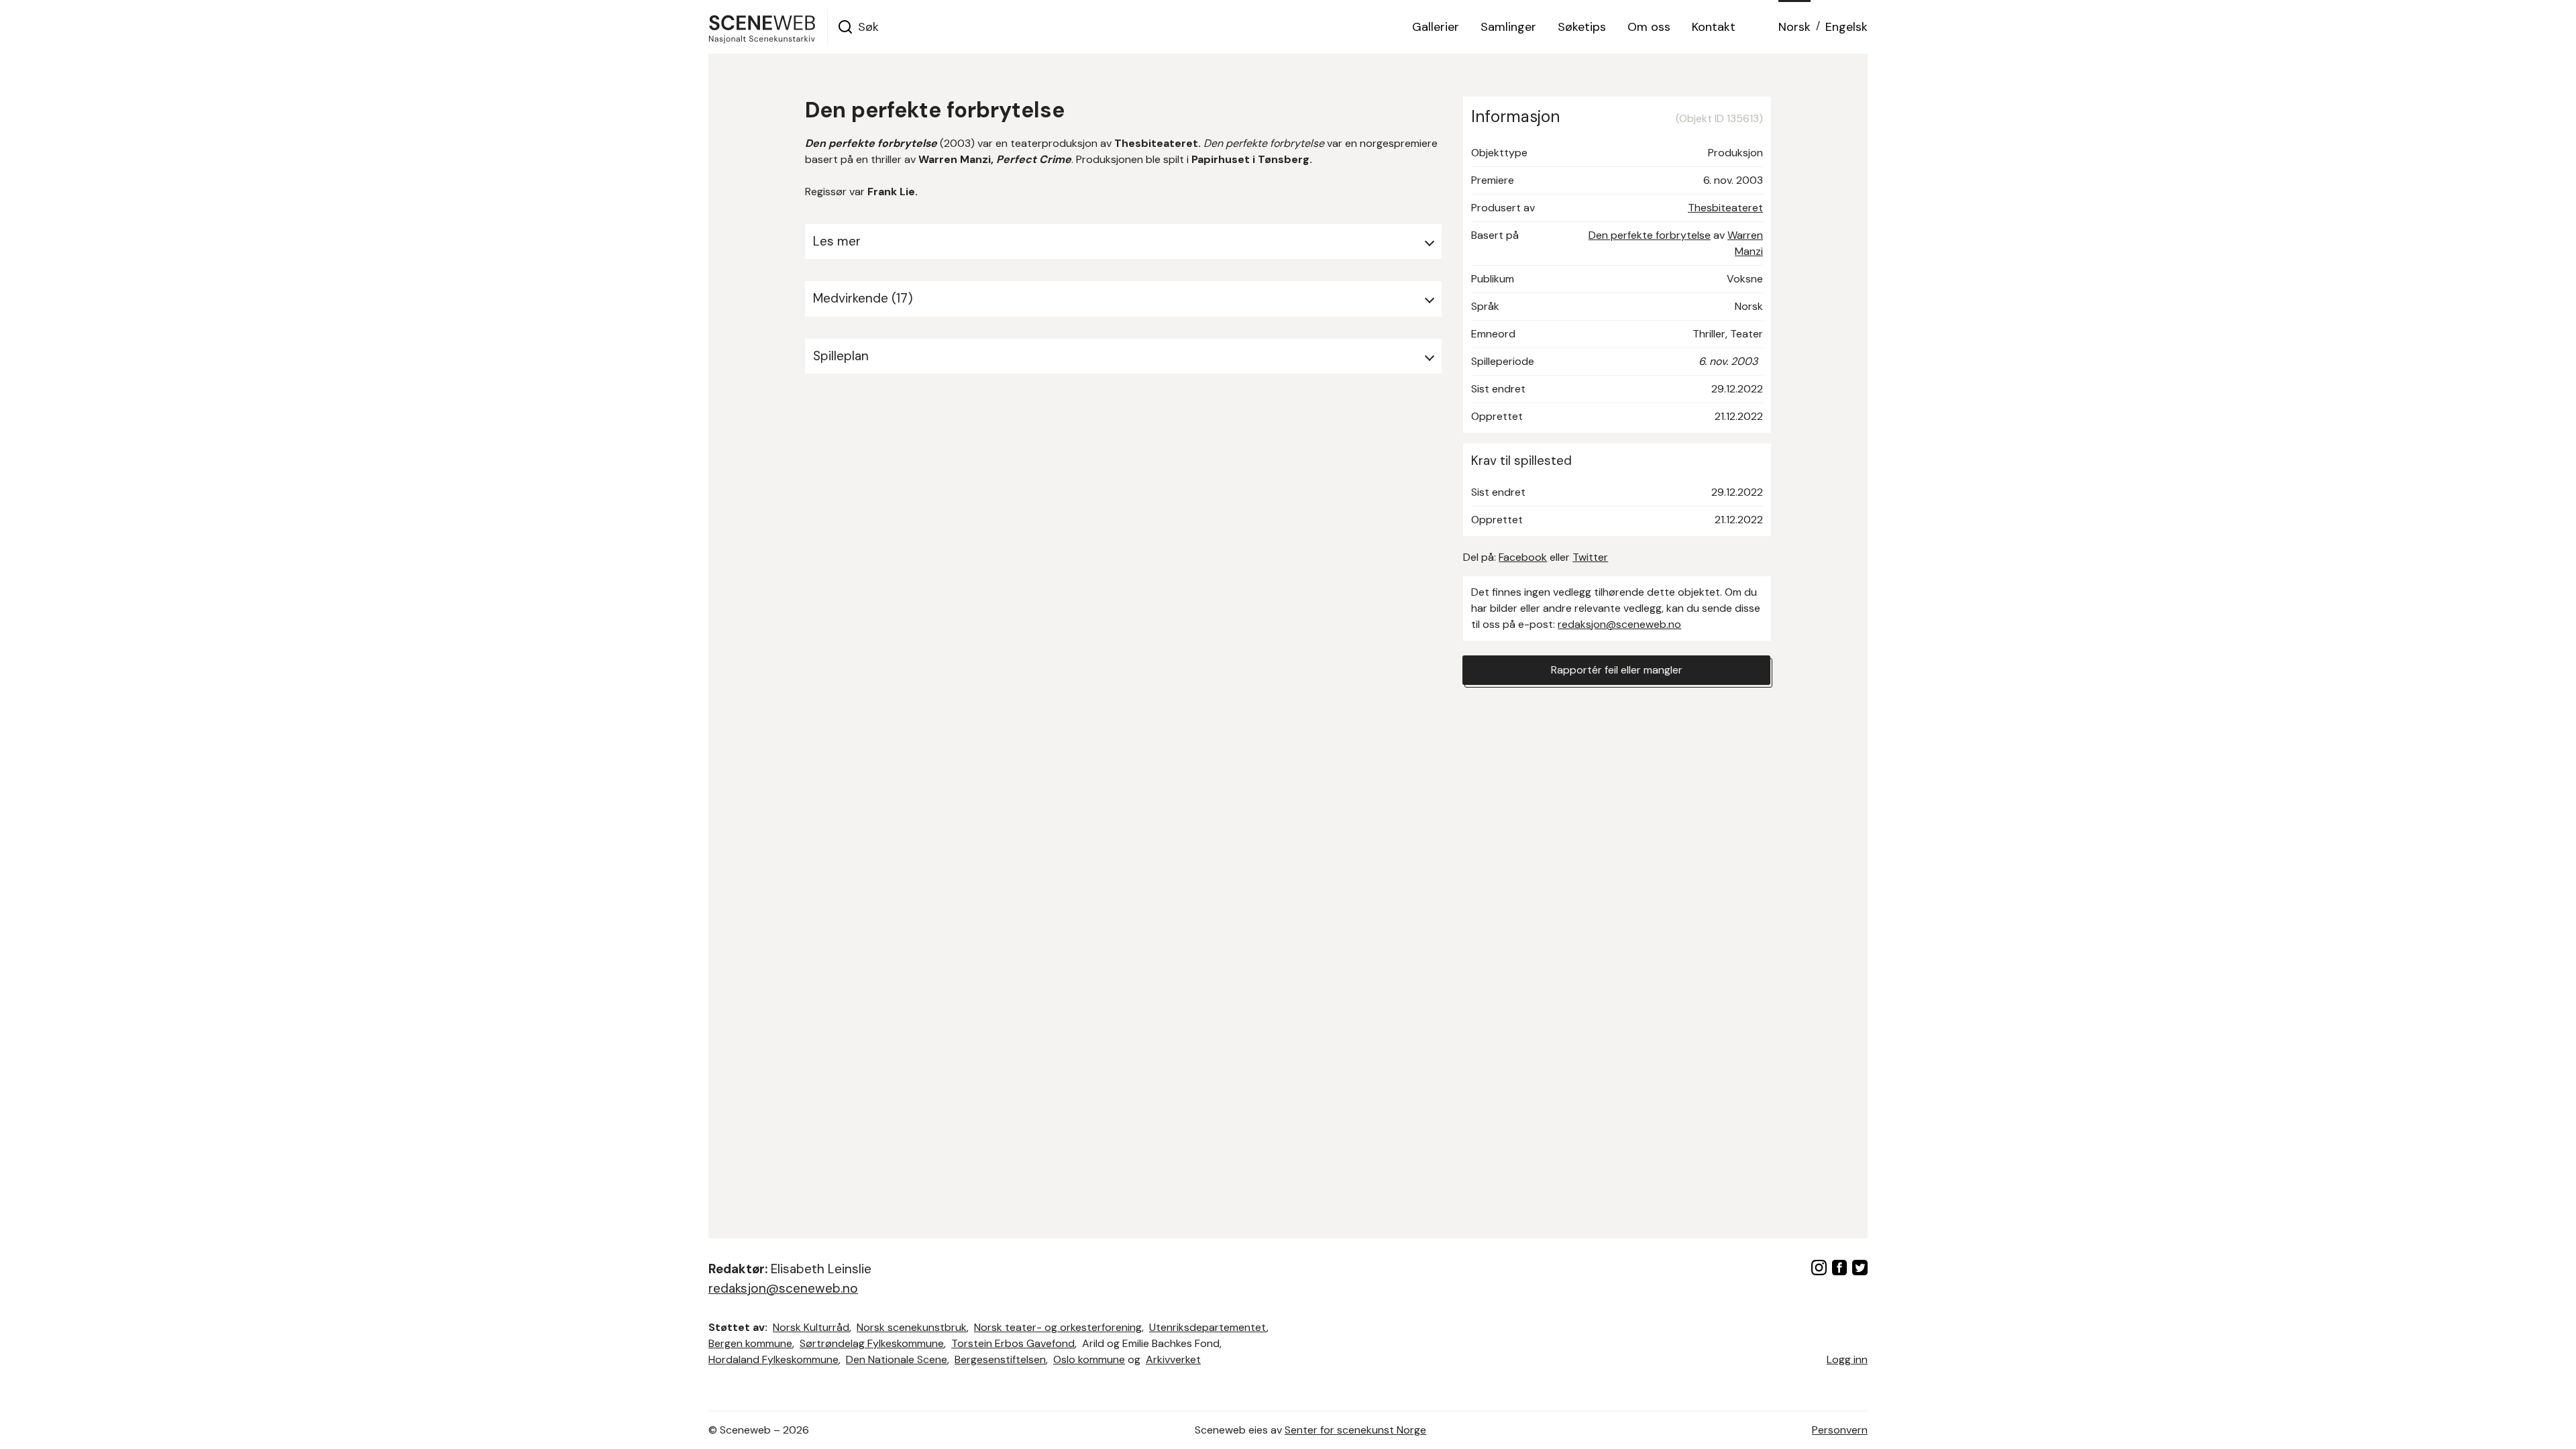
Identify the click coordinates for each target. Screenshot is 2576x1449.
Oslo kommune (1089, 1359)
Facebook (1523, 557)
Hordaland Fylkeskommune (773, 1359)
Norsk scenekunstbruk (912, 1327)
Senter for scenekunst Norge (1355, 1430)
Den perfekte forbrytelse (1650, 235)
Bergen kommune (750, 1343)
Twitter (1590, 557)
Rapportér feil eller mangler (1617, 670)
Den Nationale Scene (897, 1359)
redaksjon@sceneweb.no (1619, 624)
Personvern (1840, 1430)
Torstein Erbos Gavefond (1013, 1343)
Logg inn (1847, 1359)
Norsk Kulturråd (811, 1327)
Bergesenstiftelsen (1000, 1359)
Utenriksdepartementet (1208, 1327)
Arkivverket (1173, 1359)
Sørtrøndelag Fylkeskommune (872, 1343)
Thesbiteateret (1725, 208)
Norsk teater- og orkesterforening (1058, 1327)
